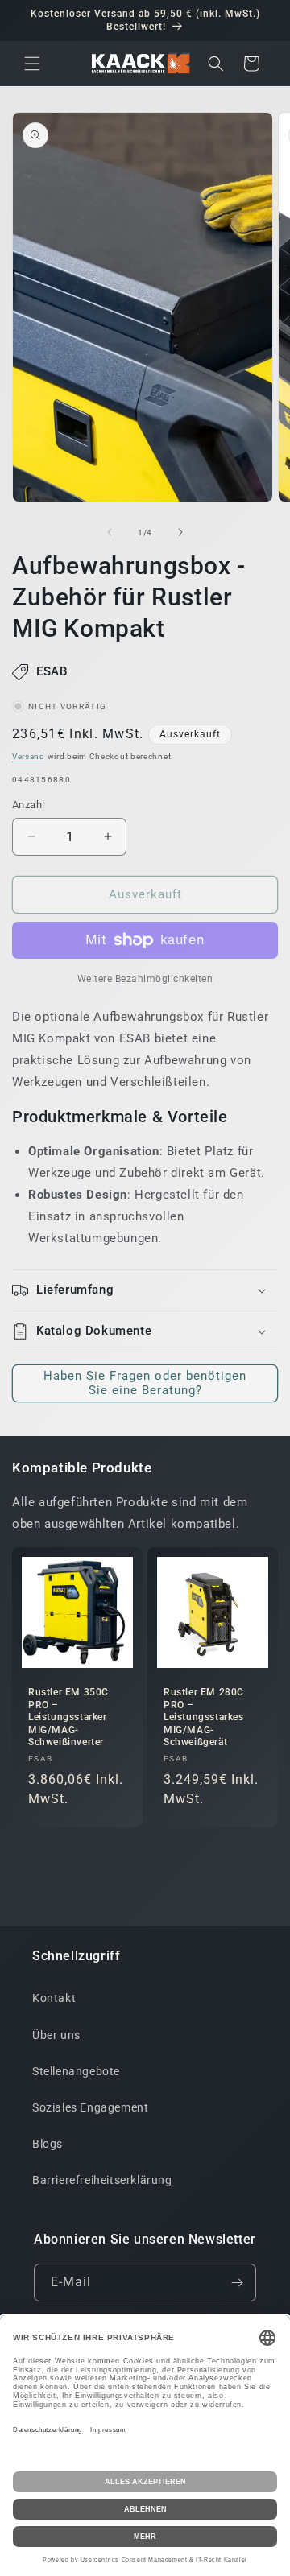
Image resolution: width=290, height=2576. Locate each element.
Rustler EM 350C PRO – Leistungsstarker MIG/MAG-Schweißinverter (68, 1717)
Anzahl (28, 805)
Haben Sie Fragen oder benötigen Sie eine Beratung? (145, 1383)
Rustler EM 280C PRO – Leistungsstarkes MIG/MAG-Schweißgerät (204, 1717)
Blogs (48, 2144)
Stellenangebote (76, 2071)
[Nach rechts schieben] (180, 532)
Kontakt (54, 1998)
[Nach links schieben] (110, 532)
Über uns (56, 2035)
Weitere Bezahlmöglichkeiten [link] (145, 979)
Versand (29, 756)
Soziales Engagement (90, 2107)
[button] (32, 64)
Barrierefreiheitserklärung (102, 2180)
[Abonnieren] (238, 2283)
